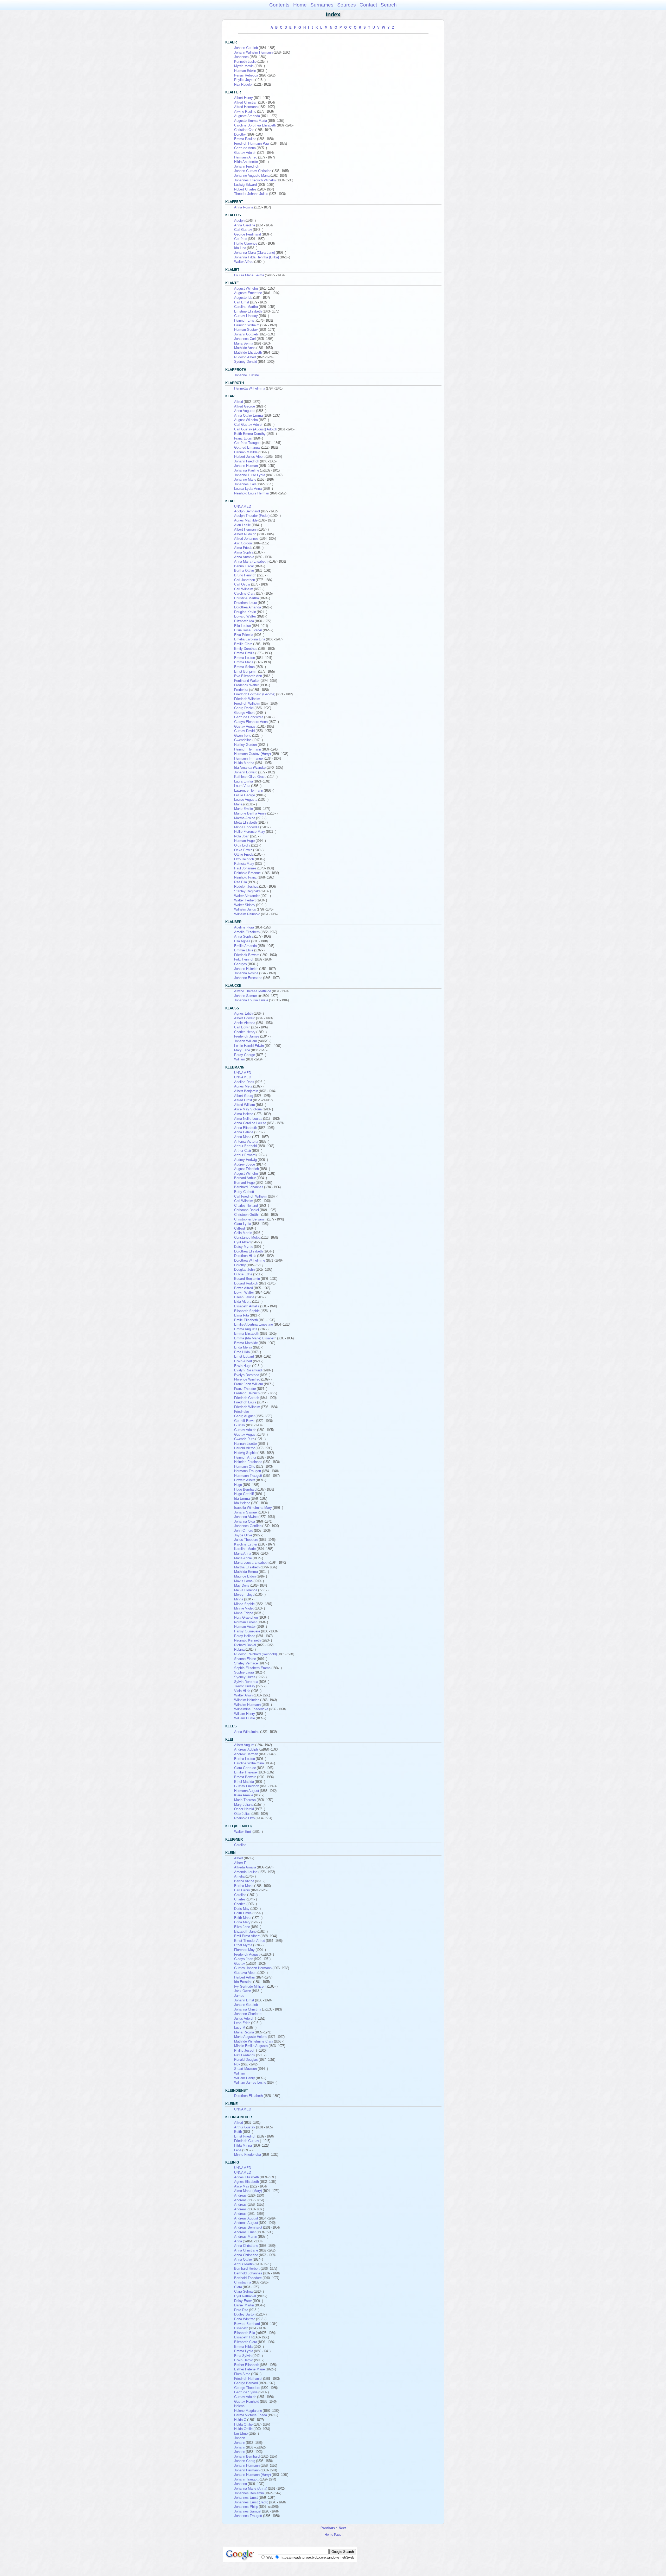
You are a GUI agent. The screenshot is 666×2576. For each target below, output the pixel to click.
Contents (279, 5)
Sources (347, 5)
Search (389, 5)
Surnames (322, 5)
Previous (328, 2528)
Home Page (333, 2534)
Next (342, 2528)
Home (300, 5)
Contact (368, 5)
